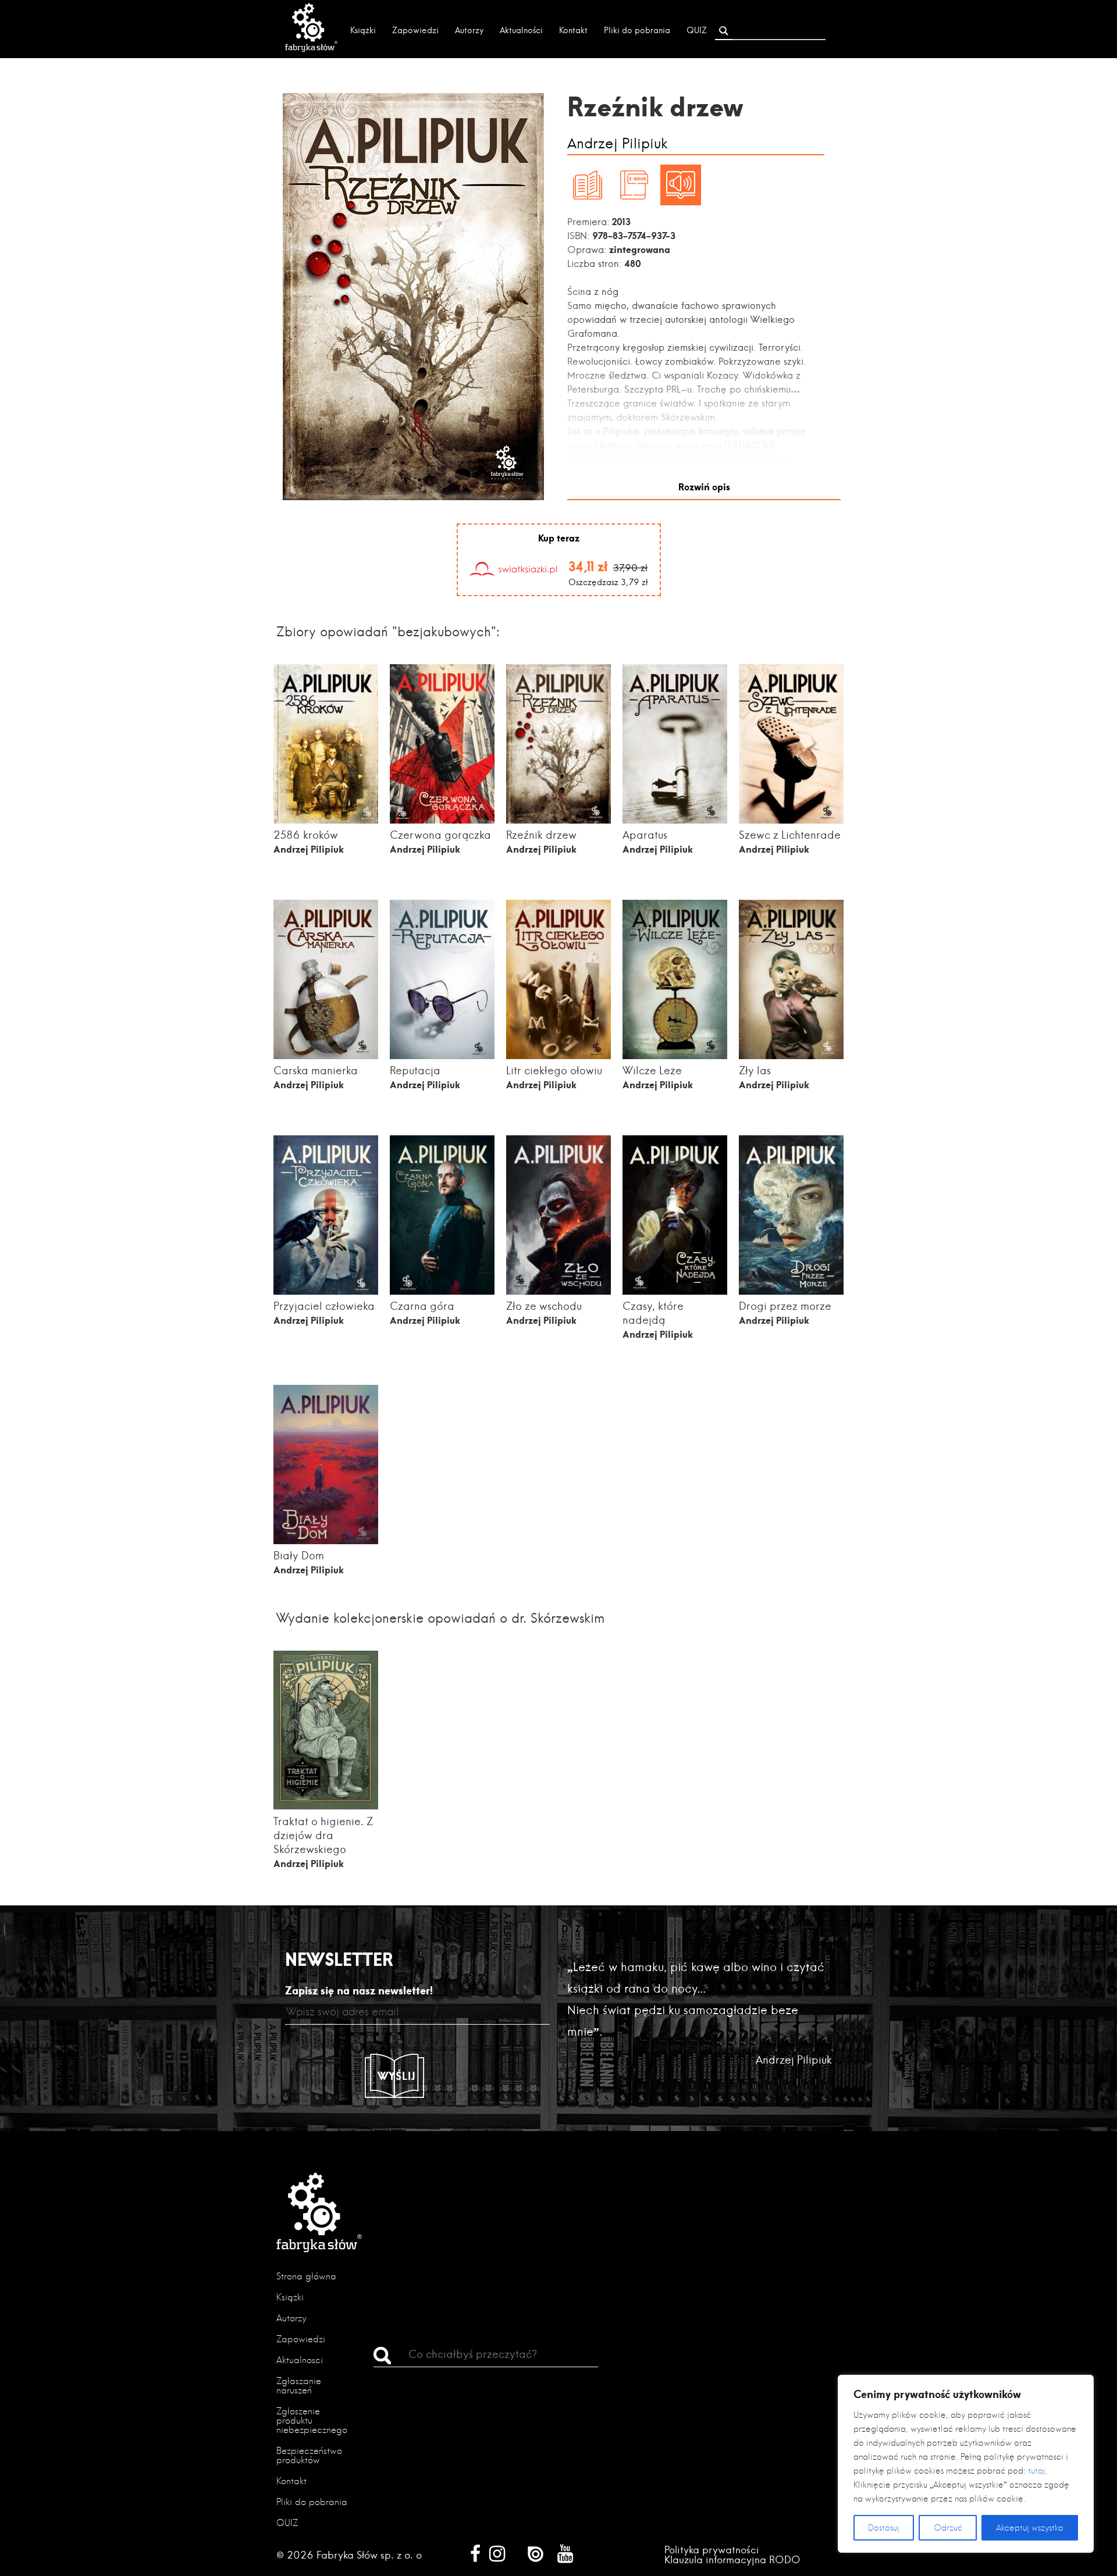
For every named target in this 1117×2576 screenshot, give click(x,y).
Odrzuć (948, 2528)
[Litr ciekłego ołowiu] (558, 1059)
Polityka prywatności (712, 2550)
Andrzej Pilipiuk (618, 144)
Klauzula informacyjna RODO (732, 2559)
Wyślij (397, 2076)
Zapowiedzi (415, 30)
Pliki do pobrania (637, 30)
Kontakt (573, 30)
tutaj (1037, 2471)
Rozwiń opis (704, 487)
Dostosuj (884, 2528)
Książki (363, 30)
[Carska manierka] (326, 1057)
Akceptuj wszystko (1030, 2528)
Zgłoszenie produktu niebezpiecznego (312, 2420)
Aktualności (521, 30)
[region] (966, 2464)
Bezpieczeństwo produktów (309, 2455)
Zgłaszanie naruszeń (299, 2386)
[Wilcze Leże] (675, 1057)
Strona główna (306, 2276)
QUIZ (697, 30)
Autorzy (469, 30)
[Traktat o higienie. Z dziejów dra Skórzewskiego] (326, 1806)
